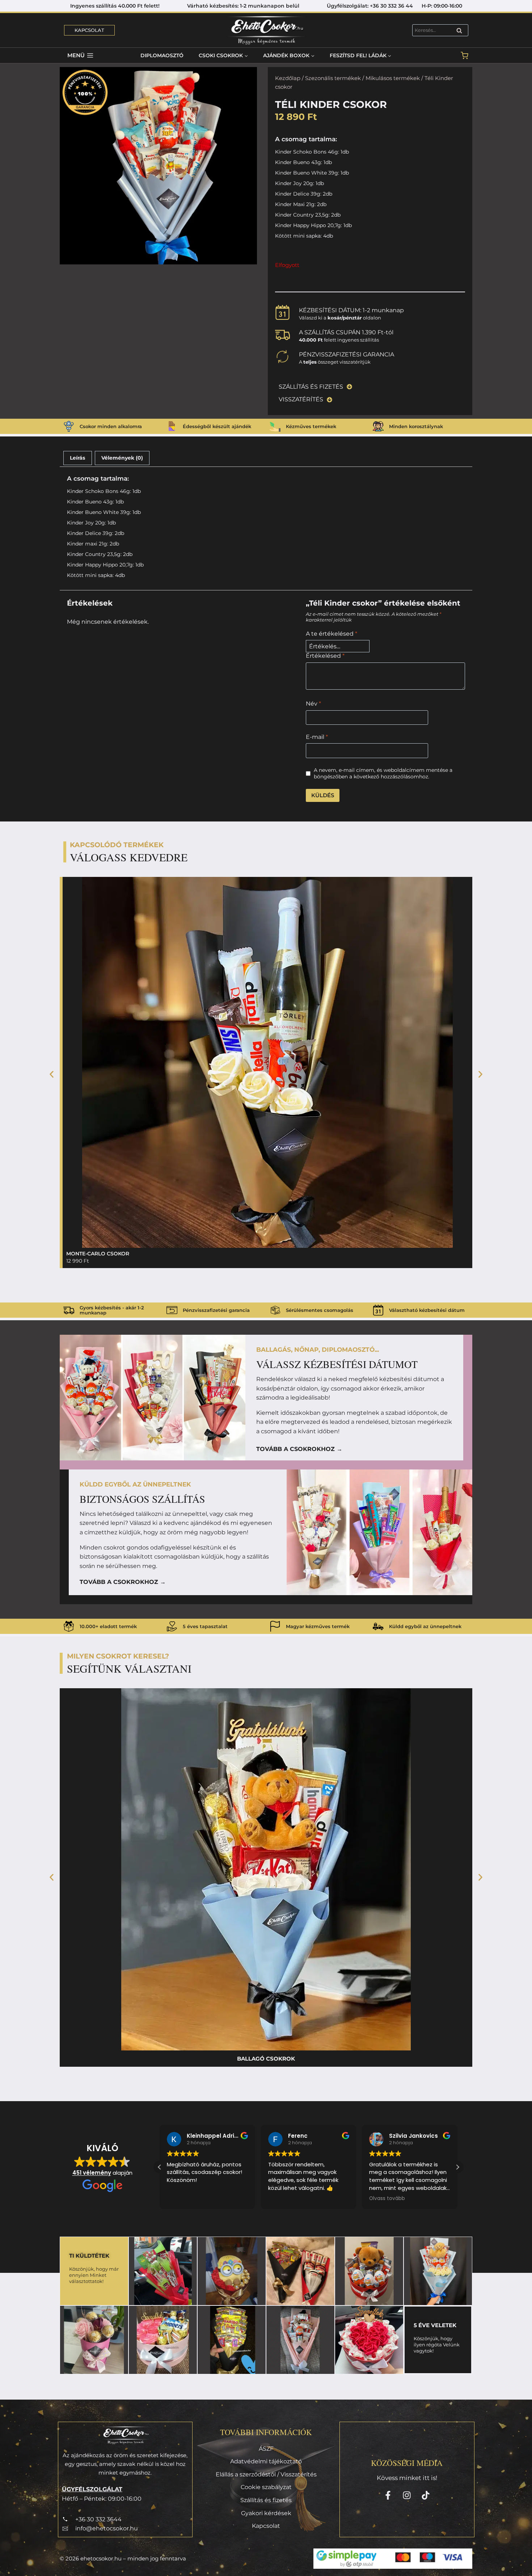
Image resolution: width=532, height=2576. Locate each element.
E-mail (317, 737)
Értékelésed (325, 656)
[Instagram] (407, 2495)
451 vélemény (92, 2173)
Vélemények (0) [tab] (122, 458)
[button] (52, 1074)
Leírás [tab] (77, 458)
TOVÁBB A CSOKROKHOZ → (299, 1449)
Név (313, 704)
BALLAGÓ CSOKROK (266, 2059)
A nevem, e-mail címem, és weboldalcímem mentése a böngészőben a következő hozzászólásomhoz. (383, 773)
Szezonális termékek (333, 78)
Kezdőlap (288, 78)
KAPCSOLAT (89, 30)
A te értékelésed (332, 634)
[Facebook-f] (388, 2495)
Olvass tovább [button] (286, 2199)
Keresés (461, 31)
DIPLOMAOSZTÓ (162, 55)
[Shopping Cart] (465, 56)
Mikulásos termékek (393, 78)
